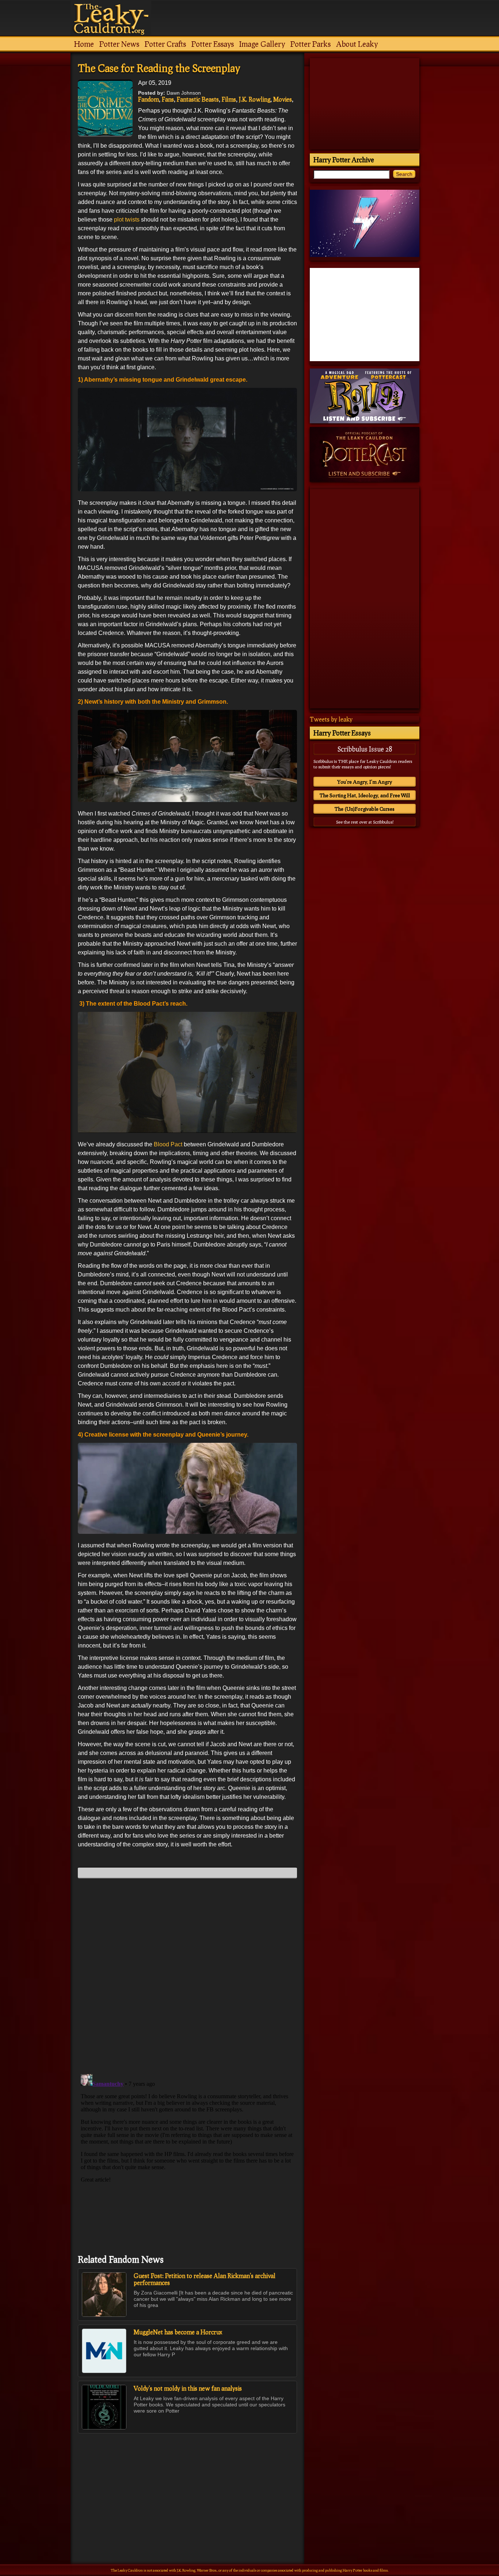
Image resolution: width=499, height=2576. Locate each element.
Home (84, 44)
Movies (283, 99)
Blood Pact (168, 1144)
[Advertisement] (187, 2483)
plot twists (127, 220)
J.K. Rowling (255, 99)
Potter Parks (311, 44)
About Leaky (357, 44)
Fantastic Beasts (198, 99)
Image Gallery (262, 44)
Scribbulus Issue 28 (365, 749)
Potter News (119, 44)
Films (229, 99)
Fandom (148, 99)
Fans (168, 99)
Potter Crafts (165, 44)
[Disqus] (187, 1975)
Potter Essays (213, 44)
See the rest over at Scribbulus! (365, 822)
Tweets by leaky (331, 719)
